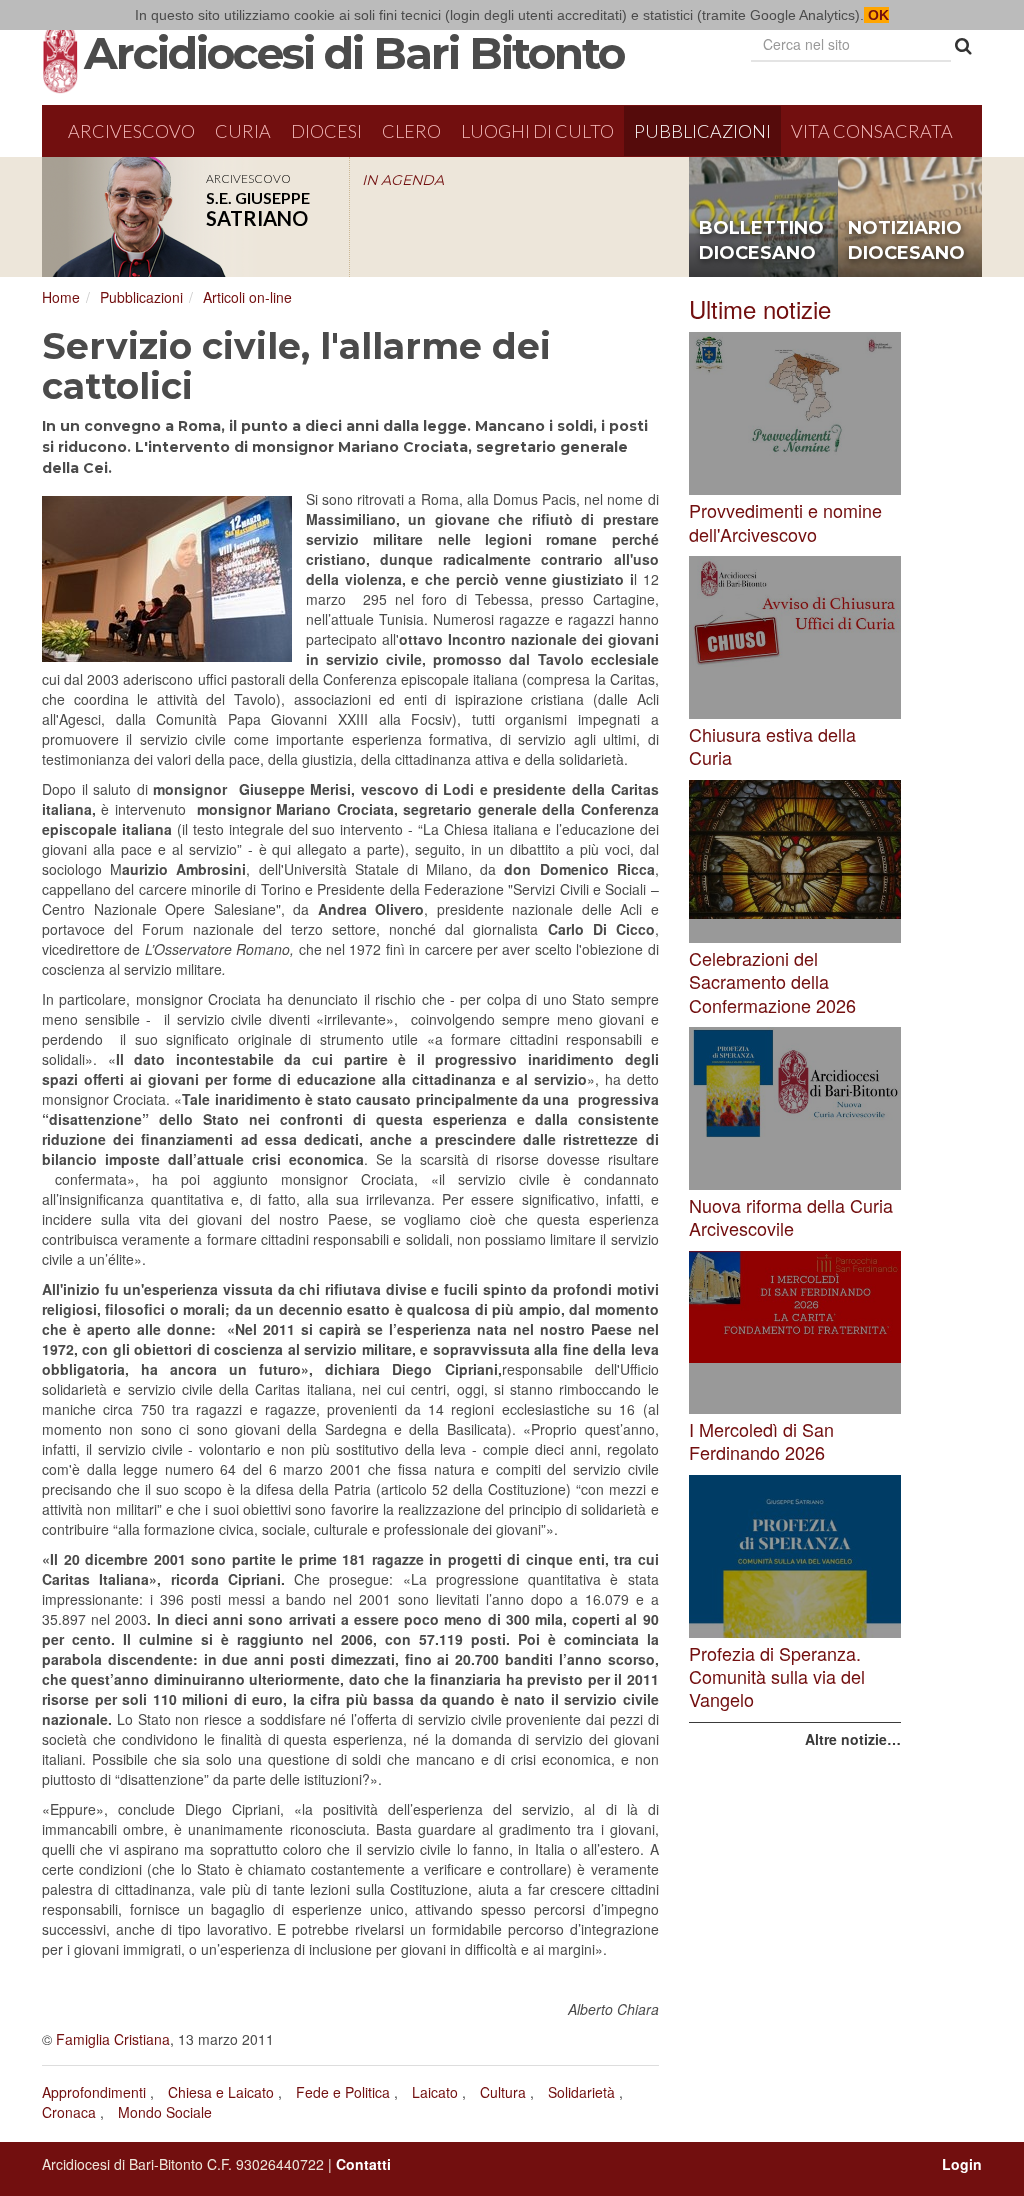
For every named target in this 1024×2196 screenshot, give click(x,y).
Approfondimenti (94, 2092)
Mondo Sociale (165, 2112)
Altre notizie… (853, 1739)
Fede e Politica (343, 2092)
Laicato (435, 2092)
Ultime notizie (760, 308)
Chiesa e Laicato (221, 2092)
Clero (411, 131)
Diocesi (326, 131)
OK (876, 15)
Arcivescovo (131, 131)
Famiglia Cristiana (113, 2039)
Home (61, 297)
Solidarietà (581, 2092)
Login (962, 2164)
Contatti (363, 2164)
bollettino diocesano (761, 241)
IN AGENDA (403, 180)
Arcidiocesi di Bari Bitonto (354, 53)
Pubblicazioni (702, 131)
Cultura (503, 2092)
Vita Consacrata (872, 131)
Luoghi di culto (537, 131)
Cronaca (69, 2112)
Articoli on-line (247, 297)
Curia (243, 131)
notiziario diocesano (906, 241)
